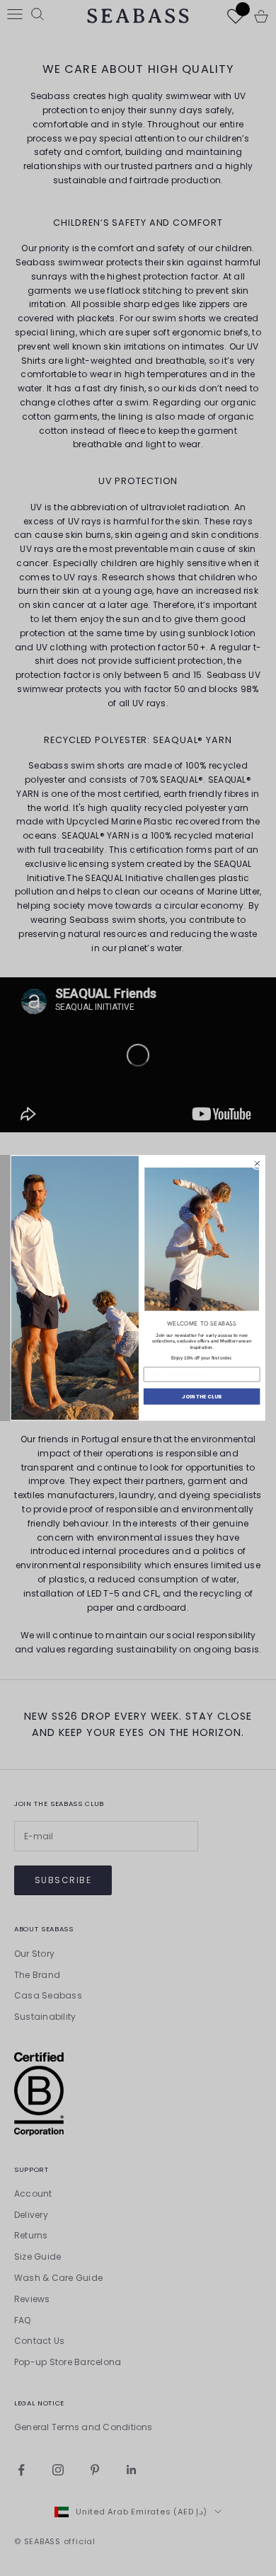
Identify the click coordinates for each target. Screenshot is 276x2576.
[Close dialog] (257, 1163)
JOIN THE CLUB (202, 1397)
